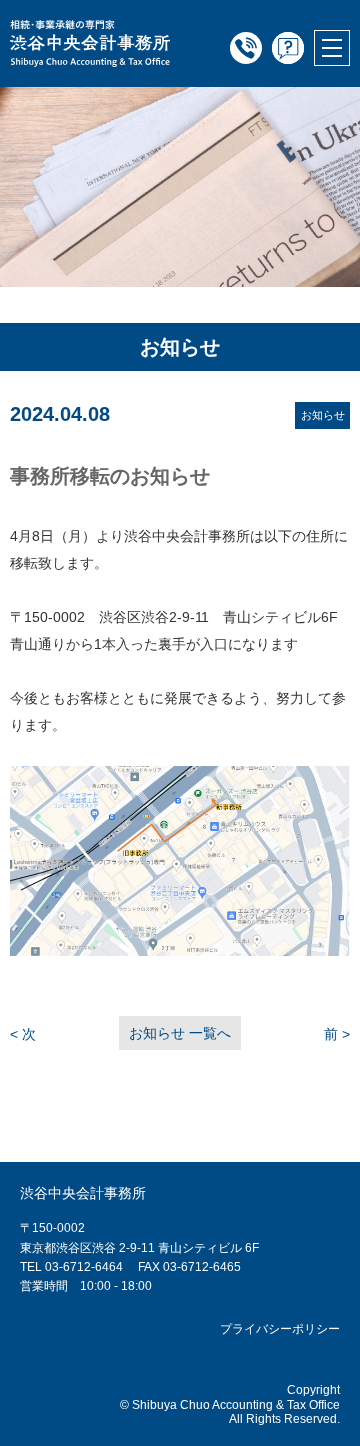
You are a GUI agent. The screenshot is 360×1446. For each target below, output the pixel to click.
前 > (337, 1034)
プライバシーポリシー (280, 1329)
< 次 (23, 1034)
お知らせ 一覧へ (180, 1033)
